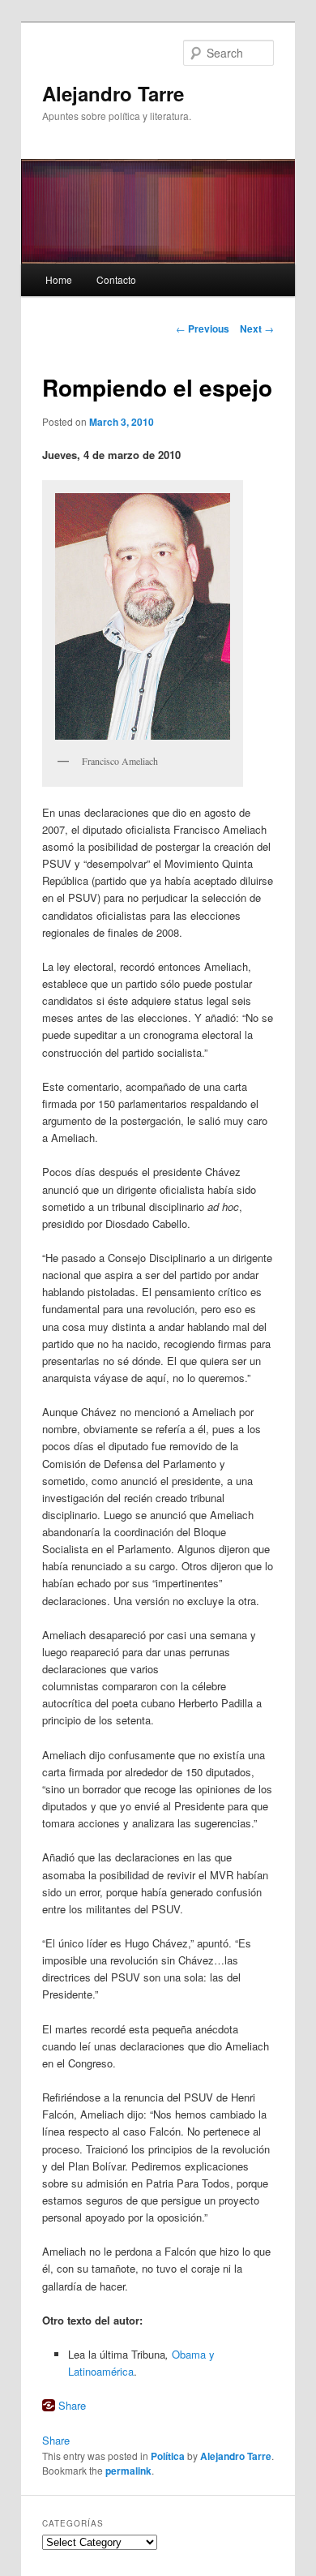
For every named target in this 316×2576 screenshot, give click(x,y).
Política (168, 2456)
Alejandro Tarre (113, 93)
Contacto (116, 279)
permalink (128, 2471)
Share (72, 2405)
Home (59, 279)
